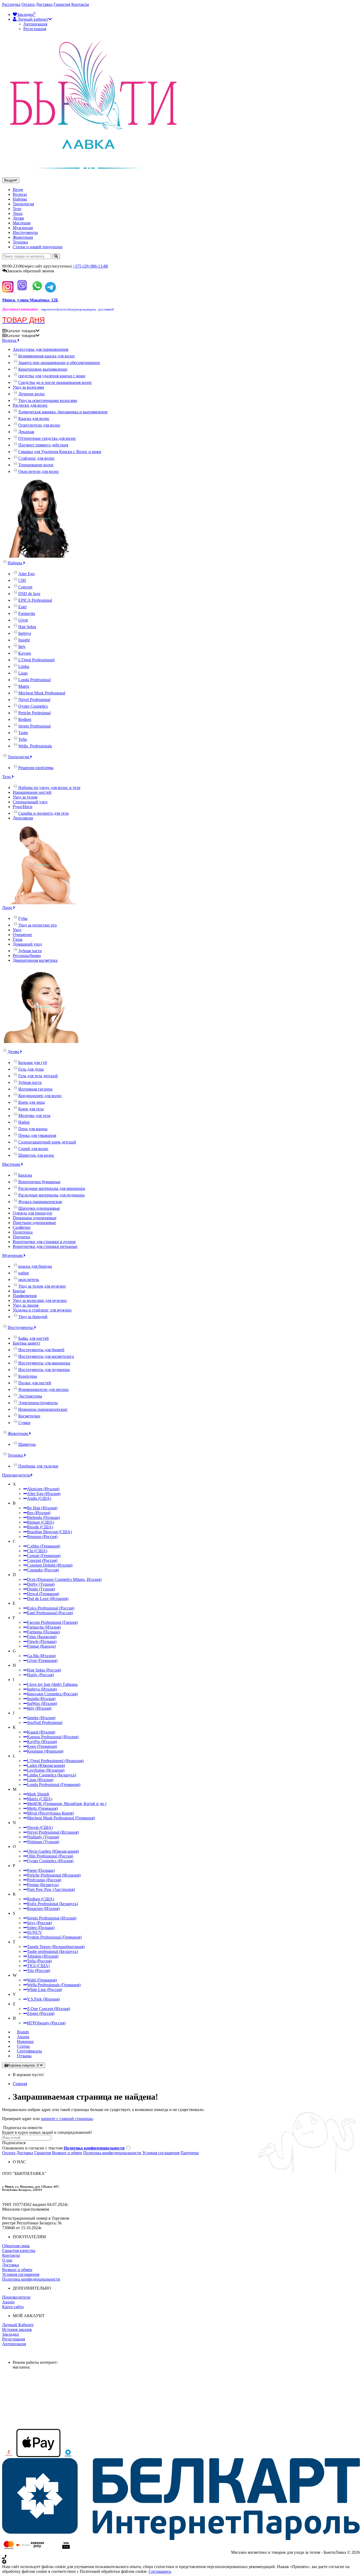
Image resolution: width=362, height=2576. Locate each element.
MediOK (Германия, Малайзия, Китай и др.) (67, 1804)
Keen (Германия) (42, 1746)
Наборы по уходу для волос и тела (49, 788)
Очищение (22, 935)
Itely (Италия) (39, 1708)
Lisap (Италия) (40, 1780)
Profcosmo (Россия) (44, 1880)
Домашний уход (27, 944)
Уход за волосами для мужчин (40, 1300)
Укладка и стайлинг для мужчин (42, 1310)
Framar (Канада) (41, 1646)
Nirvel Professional (34, 700)
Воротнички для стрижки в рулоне (44, 1242)
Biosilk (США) (40, 1527)
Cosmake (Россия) (43, 1570)
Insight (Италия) (41, 1699)
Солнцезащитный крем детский (47, 1142)
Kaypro (25, 653)
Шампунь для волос (36, 1155)
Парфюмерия (25, 1296)
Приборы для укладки (38, 1466)
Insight (24, 640)
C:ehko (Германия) (44, 1546)
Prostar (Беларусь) (43, 1885)
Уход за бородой (33, 1317)
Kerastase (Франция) (45, 1751)
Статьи (23, 2046)
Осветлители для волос (39, 425)
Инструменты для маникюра (44, 1363)
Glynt (23, 620)
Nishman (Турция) (43, 1842)
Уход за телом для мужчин (42, 1286)
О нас (7, 2260)
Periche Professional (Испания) (54, 1875)
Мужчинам (23, 228)
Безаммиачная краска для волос (47, 356)
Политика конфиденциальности (112, 2153)
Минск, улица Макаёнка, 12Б (30, 300)
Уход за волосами (28, 387)
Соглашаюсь (160, 2571)
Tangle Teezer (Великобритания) (56, 1947)
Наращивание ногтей (32, 792)
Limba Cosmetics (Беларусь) (52, 1775)
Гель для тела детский (38, 1076)
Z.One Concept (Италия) (48, 2009)
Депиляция (23, 818)
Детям (18, 218)
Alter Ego (27, 574)
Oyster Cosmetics (33, 706)
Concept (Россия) (42, 1560)
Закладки (10, 2334)
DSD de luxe (29, 594)
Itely (22, 647)
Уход (17, 930)
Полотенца (23, 1232)
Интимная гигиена (35, 1089)
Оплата (28, 4)
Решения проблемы (36, 768)
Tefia (23, 739)
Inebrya (25, 633)
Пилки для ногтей (35, 1383)
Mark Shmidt (38, 1794)
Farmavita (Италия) (44, 1627)
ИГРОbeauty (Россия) (46, 2023)
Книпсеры (28, 1376)
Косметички (29, 1416)
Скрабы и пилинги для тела (43, 813)
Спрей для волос (33, 1149)
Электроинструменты (38, 1403)
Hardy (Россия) (40, 1675)
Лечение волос (32, 394)
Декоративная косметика (35, 960)
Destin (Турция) (41, 1589)
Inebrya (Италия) (42, 1689)
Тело (17, 209)
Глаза (17, 939)
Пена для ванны (33, 1129)
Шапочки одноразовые (39, 1208)
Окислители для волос (39, 471)
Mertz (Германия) (42, 1808)
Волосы (20, 194)
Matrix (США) (40, 1799)
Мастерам (22, 223)
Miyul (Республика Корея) (50, 1813)
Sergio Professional (34, 726)
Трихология (23, 204)
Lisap (23, 673)
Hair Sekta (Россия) (44, 1670)
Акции (23, 2037)
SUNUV (35, 1932)
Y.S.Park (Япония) (43, 1999)
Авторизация (35, 24)
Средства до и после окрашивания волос (55, 382)
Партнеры (190, 2153)
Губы (23, 918)
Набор (24, 1122)
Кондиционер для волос (40, 1096)
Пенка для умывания (37, 1135)
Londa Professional (34, 680)
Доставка (44, 4)
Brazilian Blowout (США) (49, 1532)
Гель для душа (31, 1069)
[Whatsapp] (37, 291)
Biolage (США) (41, 1522)
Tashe (23, 733)
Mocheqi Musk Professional (42, 693)
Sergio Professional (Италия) (52, 1918)
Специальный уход (30, 802)
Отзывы (24, 2056)
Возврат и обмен (67, 2153)
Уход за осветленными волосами (48, 400)
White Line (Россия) (45, 1990)
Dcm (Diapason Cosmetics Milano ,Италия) (64, 1579)
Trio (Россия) (39, 1970)
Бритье (19, 1291)
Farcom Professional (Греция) (52, 1622)
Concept (25, 587)
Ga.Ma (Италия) (41, 1656)
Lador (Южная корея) (46, 1765)
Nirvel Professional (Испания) (53, 1832)
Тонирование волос (36, 465)
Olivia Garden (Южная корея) (53, 1851)
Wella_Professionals (35, 746)
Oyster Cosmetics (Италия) (50, 1861)
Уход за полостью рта (37, 925)
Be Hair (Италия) (42, 1508)
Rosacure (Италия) (43, 1908)
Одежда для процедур (32, 1213)
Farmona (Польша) (43, 1632)
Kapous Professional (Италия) (53, 1737)
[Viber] (22, 291)
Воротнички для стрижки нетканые (45, 1246)
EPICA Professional (35, 600)
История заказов (17, 2329)
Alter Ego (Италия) (44, 1494)
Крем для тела (31, 1109)
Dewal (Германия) (43, 1594)
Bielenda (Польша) (43, 1517)
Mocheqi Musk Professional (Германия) (61, 1818)
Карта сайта (13, 2307)
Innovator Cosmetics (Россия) (52, 1694)
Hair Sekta (27, 627)
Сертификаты (29, 2051)
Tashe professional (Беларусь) (52, 1951)
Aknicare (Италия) (43, 1489)
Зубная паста (30, 951)
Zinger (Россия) (41, 2013)
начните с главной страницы (67, 2119)
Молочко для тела (34, 1116)
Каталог (21, 336)
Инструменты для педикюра (44, 1370)
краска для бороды (35, 1266)
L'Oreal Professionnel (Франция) (55, 1761)
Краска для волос (34, 418)
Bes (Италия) (39, 1513)
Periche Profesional (34, 713)
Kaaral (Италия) (41, 1732)
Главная (20, 2084)
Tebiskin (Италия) (43, 1956)
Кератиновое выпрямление (43, 369)
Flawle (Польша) (42, 1641)
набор (24, 1273)
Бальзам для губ (33, 1063)
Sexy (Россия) (39, 1923)
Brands (23, 2032)
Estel (22, 607)
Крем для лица (32, 1102)
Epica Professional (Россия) (51, 1608)
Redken (25, 719)
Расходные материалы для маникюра (52, 1188)
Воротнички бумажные (39, 1182)
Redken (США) (41, 1899)
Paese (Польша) (41, 1870)
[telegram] (50, 291)
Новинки (25, 2041)
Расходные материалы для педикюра (51, 1195)
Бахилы (25, 1175)
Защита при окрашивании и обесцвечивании (59, 363)
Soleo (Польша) (41, 1928)
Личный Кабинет (18, 2325)
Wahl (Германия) (42, 1980)
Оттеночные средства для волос (47, 438)
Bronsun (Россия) (42, 1537)
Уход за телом (25, 797)
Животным (23, 237)
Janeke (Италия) (41, 1718)
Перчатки (21, 1237)
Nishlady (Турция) (43, 1837)
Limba (24, 666)
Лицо (18, 213)
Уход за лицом (26, 1305)
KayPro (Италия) (42, 1742)
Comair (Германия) (44, 1556)
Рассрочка (11, 4)
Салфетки (22, 1227)
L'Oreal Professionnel (36, 660)
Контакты (80, 4)
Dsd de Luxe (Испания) (48, 1599)
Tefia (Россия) (39, 1961)
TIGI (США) (38, 1966)
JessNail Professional (45, 1722)
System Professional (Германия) (54, 1937)
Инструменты (25, 232)
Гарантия (62, 4)
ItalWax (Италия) (42, 1703)
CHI (22, 580)
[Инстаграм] (8, 291)
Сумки (24, 1423)
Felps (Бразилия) (42, 1637)
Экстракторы (30, 1396)
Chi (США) (37, 1551)
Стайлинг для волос (36, 458)
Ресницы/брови (27, 956)
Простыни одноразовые (34, 1223)
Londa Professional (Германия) (54, 1784)
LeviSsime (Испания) (46, 1770)
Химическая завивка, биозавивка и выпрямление (63, 412)
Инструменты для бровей (41, 1350)
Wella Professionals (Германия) (54, 1985)
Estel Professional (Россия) (50, 1613)
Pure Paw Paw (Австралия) (51, 1889)
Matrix (24, 686)
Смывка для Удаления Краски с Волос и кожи (60, 452)
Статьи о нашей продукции (38, 247)
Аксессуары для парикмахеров (41, 349)
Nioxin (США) (40, 1827)
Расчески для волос (30, 405)
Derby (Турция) (41, 1584)
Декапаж (26, 432)
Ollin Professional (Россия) (50, 1856)
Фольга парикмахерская (40, 1202)
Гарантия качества (19, 2251)
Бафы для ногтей (34, 1338)
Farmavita (27, 613)
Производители (16, 1475)
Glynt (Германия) (42, 1661)
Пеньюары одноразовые (35, 1218)
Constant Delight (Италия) (50, 1565)
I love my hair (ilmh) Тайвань (52, 1684)
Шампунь (27, 1444)
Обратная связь (16, 2246)
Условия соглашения (161, 2153)
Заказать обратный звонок (31, 271)
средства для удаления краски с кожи (52, 376)
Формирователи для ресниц (43, 1389)
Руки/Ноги (23, 807)
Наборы (20, 199)
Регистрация (35, 29)
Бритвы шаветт (27, 1343)
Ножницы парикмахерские (43, 1409)
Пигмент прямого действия (43, 445)
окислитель (29, 1280)
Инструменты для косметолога (46, 1356)
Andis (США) (39, 1498)
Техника (20, 242)
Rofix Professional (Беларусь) (52, 1904)
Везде (18, 190)
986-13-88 (90, 266)
